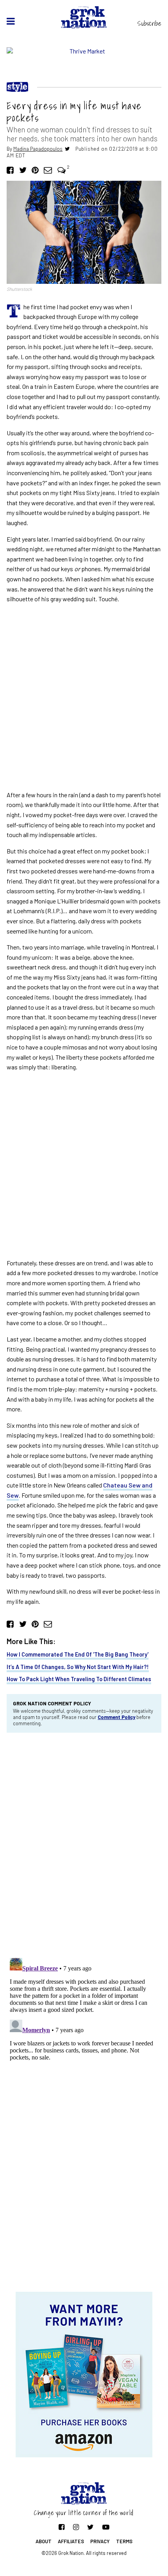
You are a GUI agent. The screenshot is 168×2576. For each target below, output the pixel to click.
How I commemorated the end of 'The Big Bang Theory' (78, 1654)
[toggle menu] (11, 21)
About (44, 2541)
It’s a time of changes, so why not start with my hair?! (78, 1667)
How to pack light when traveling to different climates (79, 1679)
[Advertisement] (84, 697)
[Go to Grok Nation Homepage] (84, 17)
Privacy (100, 2541)
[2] (62, 170)
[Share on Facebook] (10, 170)
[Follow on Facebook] (62, 2527)
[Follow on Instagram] (76, 2527)
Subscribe (149, 23)
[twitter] (67, 149)
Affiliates (71, 2541)
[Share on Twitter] (23, 170)
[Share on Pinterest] (35, 170)
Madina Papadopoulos (38, 149)
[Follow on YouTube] (106, 2527)
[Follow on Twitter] (90, 2527)
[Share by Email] (48, 170)
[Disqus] (84, 1844)
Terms (124, 2541)
